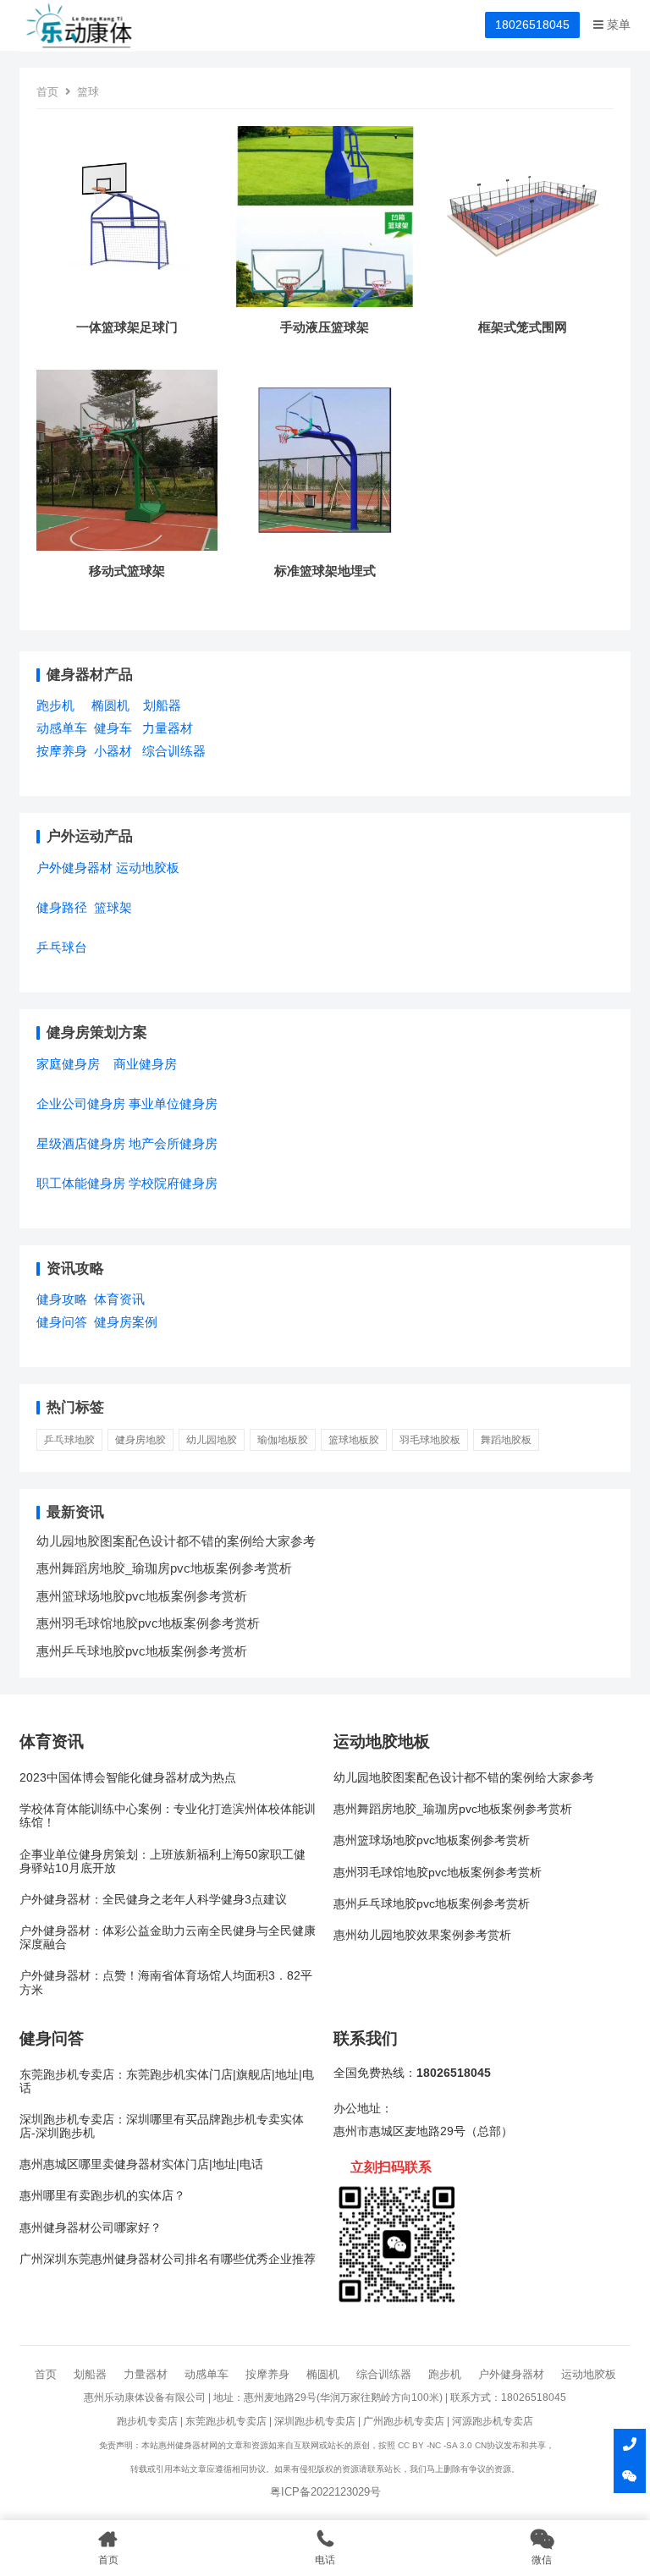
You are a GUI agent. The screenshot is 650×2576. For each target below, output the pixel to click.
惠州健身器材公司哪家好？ (91, 2228)
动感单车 (62, 728)
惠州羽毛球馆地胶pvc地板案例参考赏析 (148, 1623)
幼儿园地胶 (212, 1440)
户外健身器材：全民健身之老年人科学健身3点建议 (153, 1900)
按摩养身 (62, 751)
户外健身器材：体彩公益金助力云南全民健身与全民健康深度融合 (168, 1938)
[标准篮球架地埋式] (325, 550)
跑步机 (55, 705)
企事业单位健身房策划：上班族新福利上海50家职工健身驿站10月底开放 (162, 1862)
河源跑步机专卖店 (493, 2421)
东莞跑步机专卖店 (226, 2421)
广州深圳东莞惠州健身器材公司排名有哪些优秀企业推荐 (168, 2259)
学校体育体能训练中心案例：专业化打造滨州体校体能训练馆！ (168, 1816)
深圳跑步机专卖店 (315, 2421)
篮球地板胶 (354, 1440)
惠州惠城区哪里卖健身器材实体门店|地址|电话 (141, 2164)
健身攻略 (62, 1299)
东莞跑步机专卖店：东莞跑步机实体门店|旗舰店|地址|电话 (167, 2082)
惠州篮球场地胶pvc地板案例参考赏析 (142, 1596)
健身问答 (62, 1322)
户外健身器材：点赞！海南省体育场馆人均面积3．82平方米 (166, 1983)
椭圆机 (110, 705)
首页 (47, 92)
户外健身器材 (74, 868)
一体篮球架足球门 (127, 327)
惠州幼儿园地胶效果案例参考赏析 (422, 1935)
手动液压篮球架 (325, 327)
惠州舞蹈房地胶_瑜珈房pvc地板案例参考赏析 (164, 1568)
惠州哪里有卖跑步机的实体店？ (102, 2196)
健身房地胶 (140, 1440)
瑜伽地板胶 (283, 1440)
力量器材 (168, 728)
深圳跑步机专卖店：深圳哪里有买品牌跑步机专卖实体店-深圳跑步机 (162, 2126)
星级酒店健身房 (81, 1143)
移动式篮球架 (127, 571)
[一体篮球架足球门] (127, 307)
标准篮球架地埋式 (325, 571)
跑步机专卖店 (147, 2421)
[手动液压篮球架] (325, 307)
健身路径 (62, 907)
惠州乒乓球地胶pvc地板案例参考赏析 (142, 1651)
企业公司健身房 (81, 1104)
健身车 (113, 728)
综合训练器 (174, 751)
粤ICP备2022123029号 (325, 2492)
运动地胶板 (148, 868)
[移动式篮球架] (127, 550)
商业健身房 (145, 1064)
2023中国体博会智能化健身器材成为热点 (128, 1778)
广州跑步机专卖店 (404, 2421)
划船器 (162, 705)
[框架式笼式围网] (523, 307)
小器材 (113, 751)
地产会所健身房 (173, 1143)
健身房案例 (126, 1322)
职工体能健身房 (81, 1183)
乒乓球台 (62, 947)
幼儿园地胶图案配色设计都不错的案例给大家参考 (176, 1541)
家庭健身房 (68, 1064)
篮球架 (113, 907)
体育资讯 (119, 1299)
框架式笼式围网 (523, 327)
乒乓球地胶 (69, 1440)
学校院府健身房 (173, 1183)
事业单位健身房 (173, 1104)
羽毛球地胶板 (430, 1440)
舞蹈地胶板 (506, 1440)
